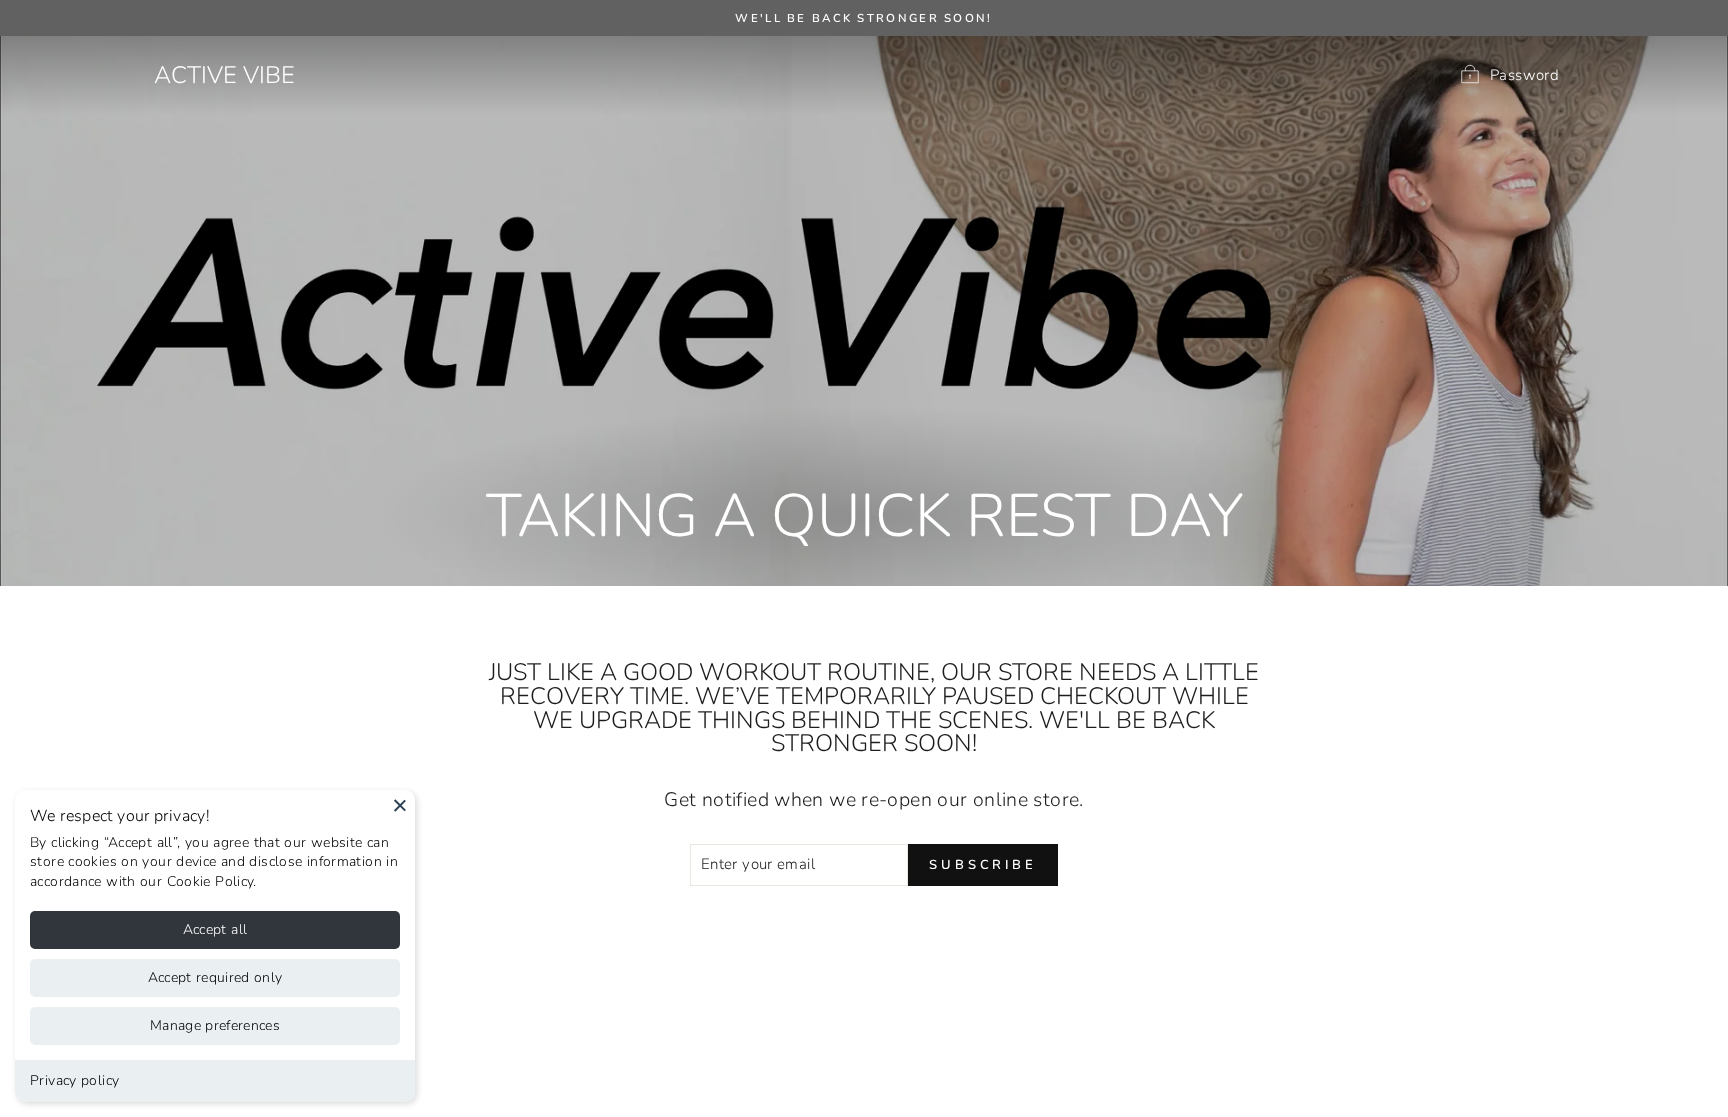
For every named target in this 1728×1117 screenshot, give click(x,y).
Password (1524, 74)
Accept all (215, 929)
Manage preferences (215, 1025)
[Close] (400, 805)
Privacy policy (74, 1080)
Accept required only (215, 977)
